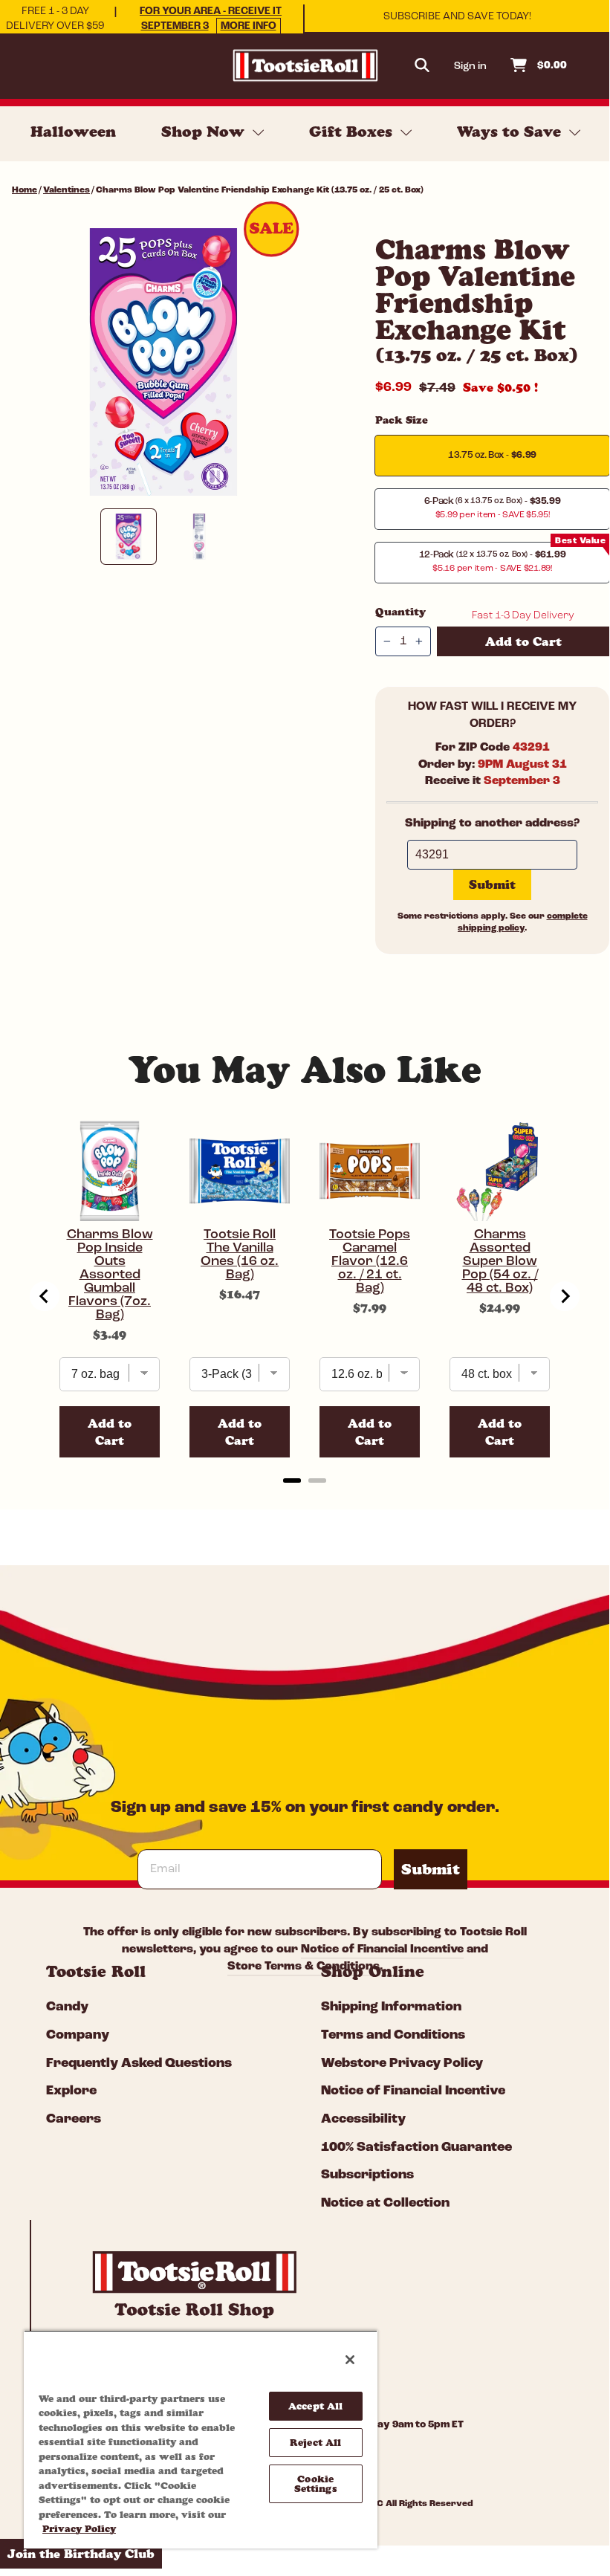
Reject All (315, 2442)
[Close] (350, 2360)
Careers (74, 2120)
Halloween (73, 132)
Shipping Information (391, 2007)
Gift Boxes (353, 132)
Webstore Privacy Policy (402, 2064)
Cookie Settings (316, 2483)
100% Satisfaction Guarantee (416, 2148)
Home (25, 190)
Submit (431, 1869)
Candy (67, 2007)
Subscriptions (367, 2175)
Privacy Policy (79, 2528)
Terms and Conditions (393, 2036)
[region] (201, 2439)
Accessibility (363, 2120)
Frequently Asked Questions (139, 2064)
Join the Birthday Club (81, 2554)
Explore (71, 2091)
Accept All (315, 2406)
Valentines (66, 190)
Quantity (400, 612)
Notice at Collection (385, 2204)
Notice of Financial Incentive (413, 2091)
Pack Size (402, 420)
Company (78, 2036)
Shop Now (205, 132)
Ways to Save (511, 132)
